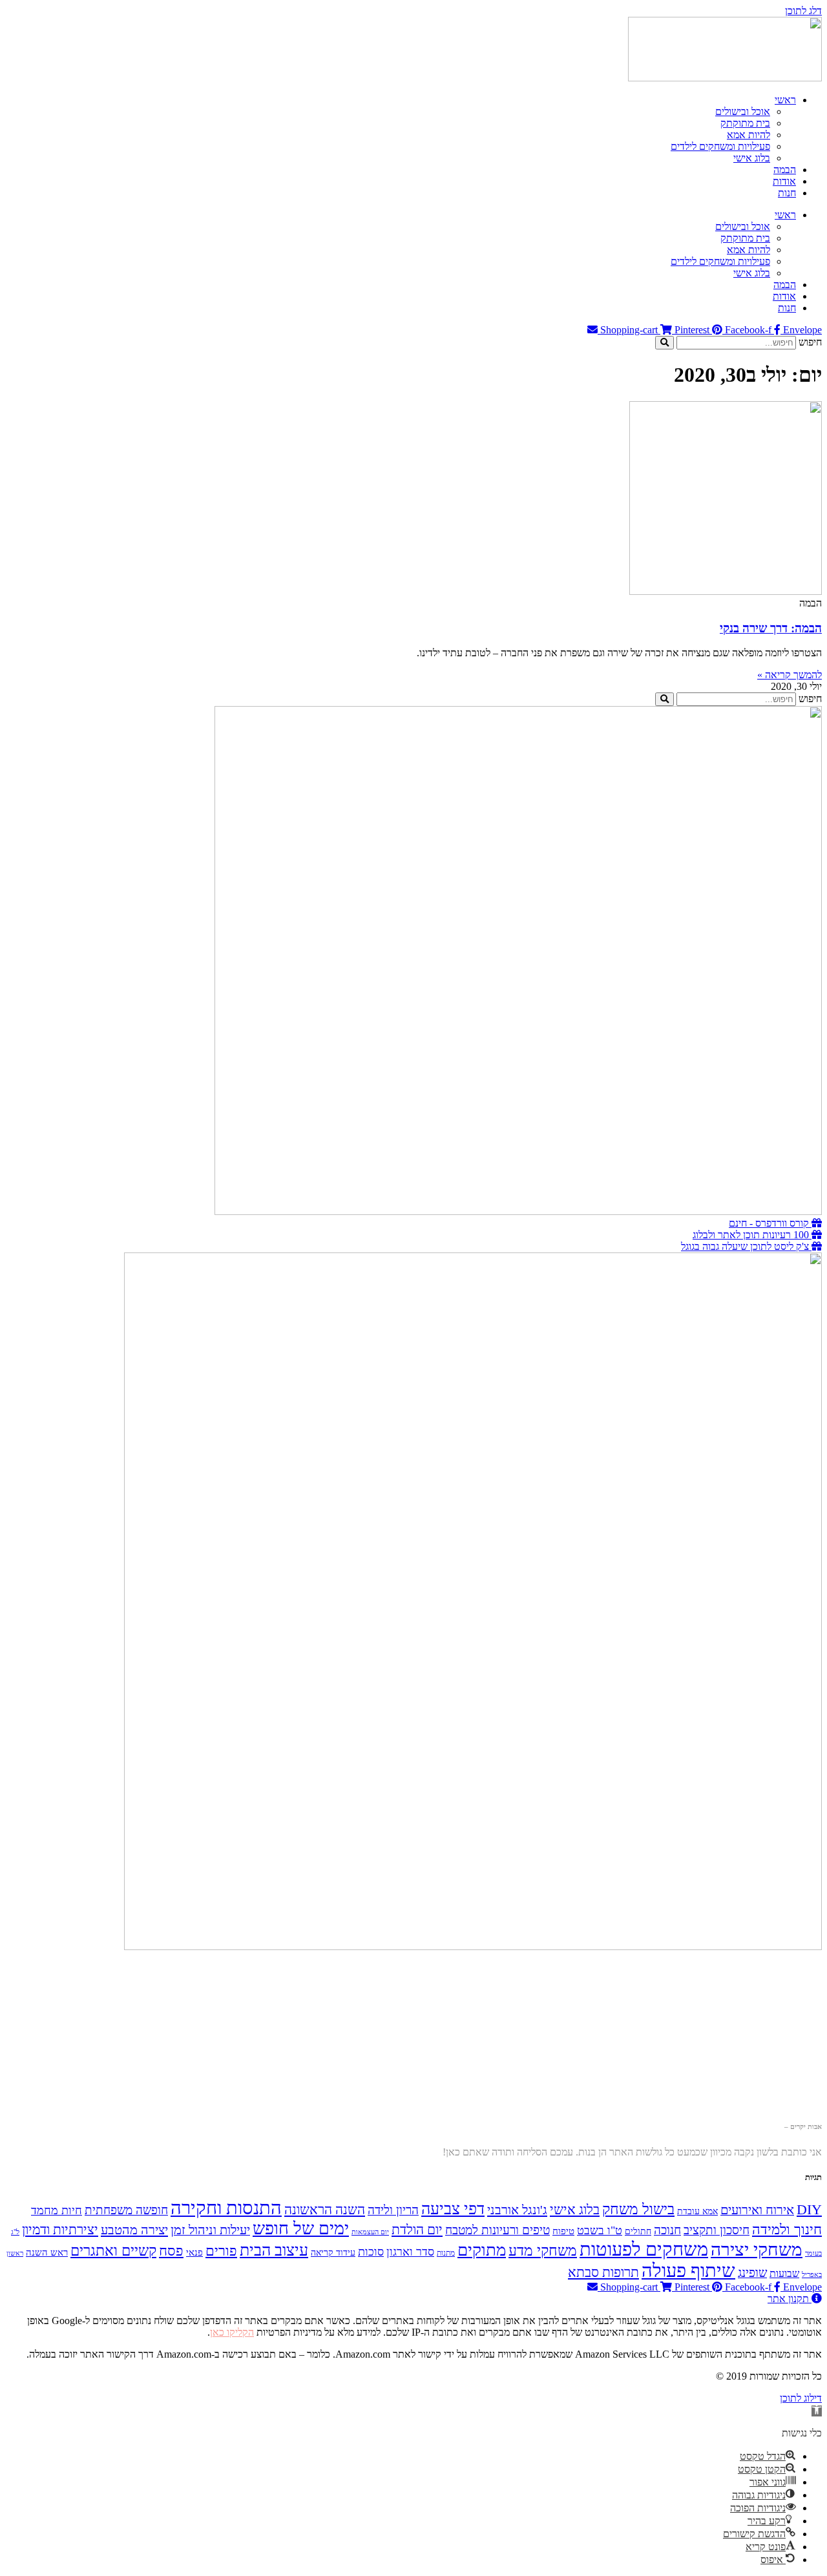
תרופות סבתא (603, 2272)
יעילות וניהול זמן (210, 2230)
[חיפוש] (665, 343)
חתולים (638, 2231)
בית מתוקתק (745, 123)
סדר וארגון (410, 2252)
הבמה (785, 170)
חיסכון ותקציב (717, 2230)
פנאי (194, 2252)
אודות (784, 181)
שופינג (752, 2273)
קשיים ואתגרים (113, 2251)
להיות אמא (748, 135)
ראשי (785, 100)
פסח (171, 2251)
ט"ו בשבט (600, 2230)
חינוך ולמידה (787, 2229)
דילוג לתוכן (801, 2398)
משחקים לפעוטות (644, 2249)
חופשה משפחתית (126, 2210)
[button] (817, 2411)
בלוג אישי (752, 158)
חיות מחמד (57, 2210)
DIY (809, 2210)
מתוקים (482, 2250)
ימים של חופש (301, 2228)
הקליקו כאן (232, 2332)
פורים (221, 2251)
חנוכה (667, 2230)
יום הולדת (417, 2230)
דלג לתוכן (803, 11)
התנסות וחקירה (226, 2208)
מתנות (446, 2253)
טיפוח (563, 2231)
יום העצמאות (370, 2232)
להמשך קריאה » (790, 675)
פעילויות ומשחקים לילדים (720, 146)
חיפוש (810, 342)
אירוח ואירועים (757, 2210)
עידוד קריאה (333, 2253)
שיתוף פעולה (688, 2270)
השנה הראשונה (325, 2210)
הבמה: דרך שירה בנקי (771, 628)
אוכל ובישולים (743, 111)
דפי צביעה (453, 2209)
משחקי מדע (543, 2251)
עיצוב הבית (274, 2250)
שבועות (784, 2274)
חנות (787, 193)
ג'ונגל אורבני (517, 2210)
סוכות (371, 2252)
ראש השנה (47, 2252)
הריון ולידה (393, 2210)
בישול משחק (638, 2209)
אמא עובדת (697, 2211)
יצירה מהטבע (134, 2230)
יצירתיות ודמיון (60, 2230)
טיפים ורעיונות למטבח (497, 2230)
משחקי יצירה (757, 2249)
